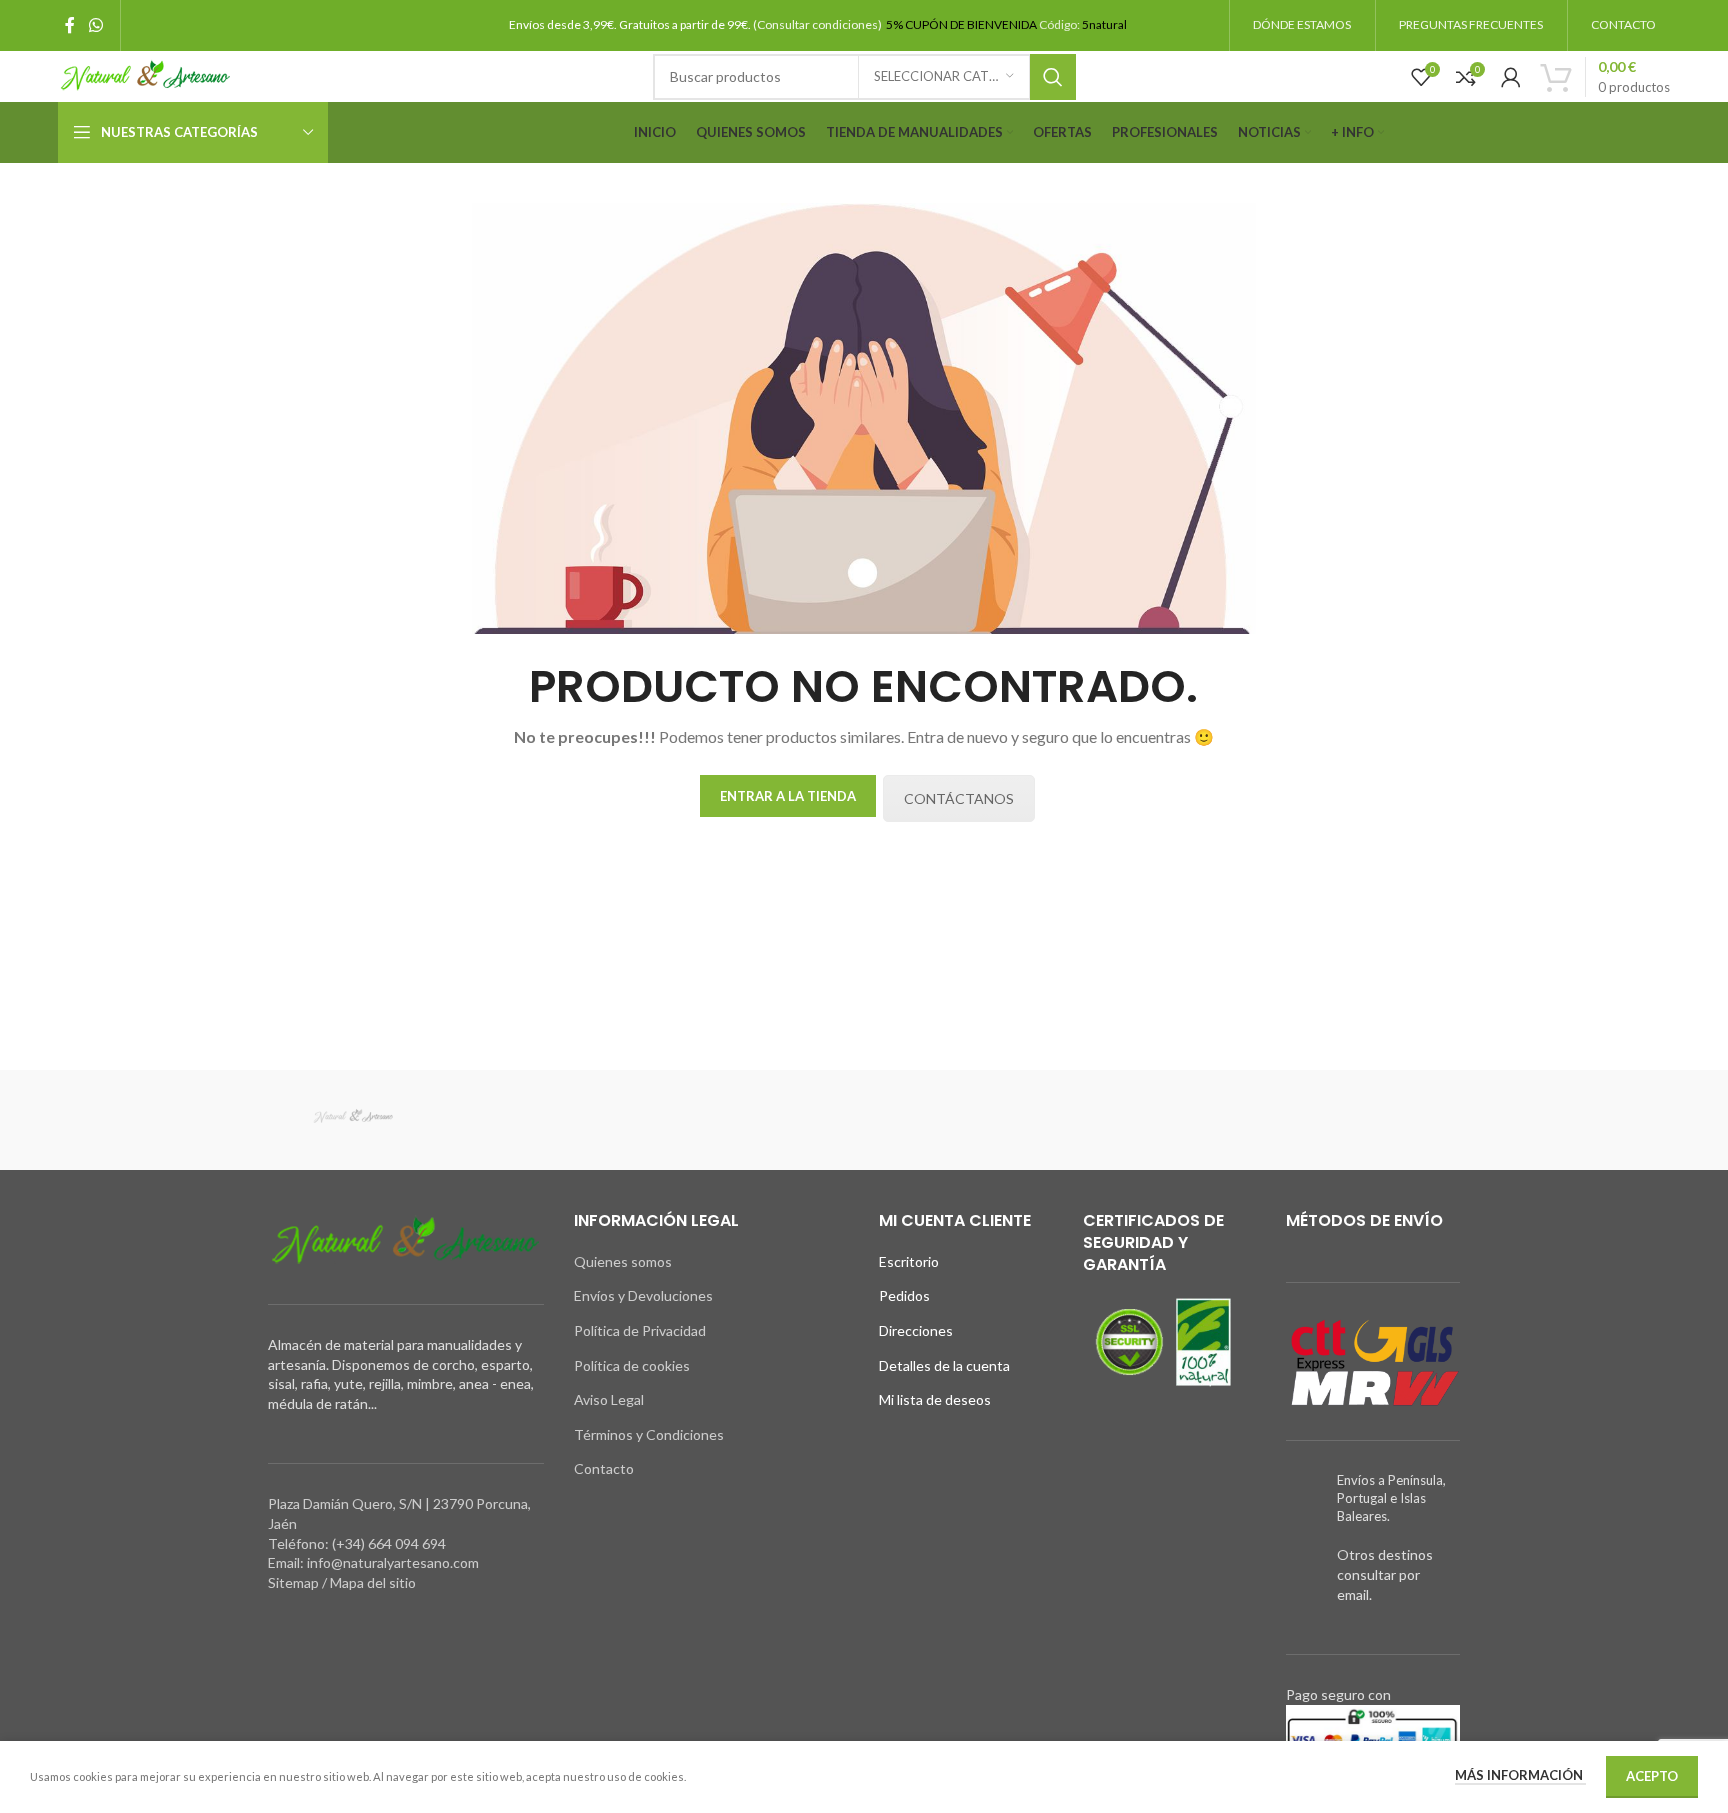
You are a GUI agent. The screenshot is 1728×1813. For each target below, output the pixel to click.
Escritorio (909, 1261)
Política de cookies (632, 1365)
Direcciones (916, 1330)
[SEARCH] (1053, 77)
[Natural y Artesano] (353, 1120)
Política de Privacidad (640, 1330)
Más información (1520, 1775)
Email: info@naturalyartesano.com (373, 1562)
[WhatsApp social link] (95, 25)
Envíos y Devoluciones (643, 1295)
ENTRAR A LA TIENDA (788, 796)
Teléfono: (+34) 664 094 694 (357, 1543)
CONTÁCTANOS (959, 798)
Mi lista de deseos (935, 1399)
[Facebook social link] (70, 25)
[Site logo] (145, 74)
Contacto (604, 1468)
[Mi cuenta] (1511, 77)
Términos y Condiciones (649, 1434)
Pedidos (904, 1295)
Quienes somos (623, 1261)
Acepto (1652, 1776)
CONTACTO (1623, 24)
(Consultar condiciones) (818, 24)
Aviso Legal (609, 1399)
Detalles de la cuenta (944, 1365)
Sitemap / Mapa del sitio (342, 1582)
